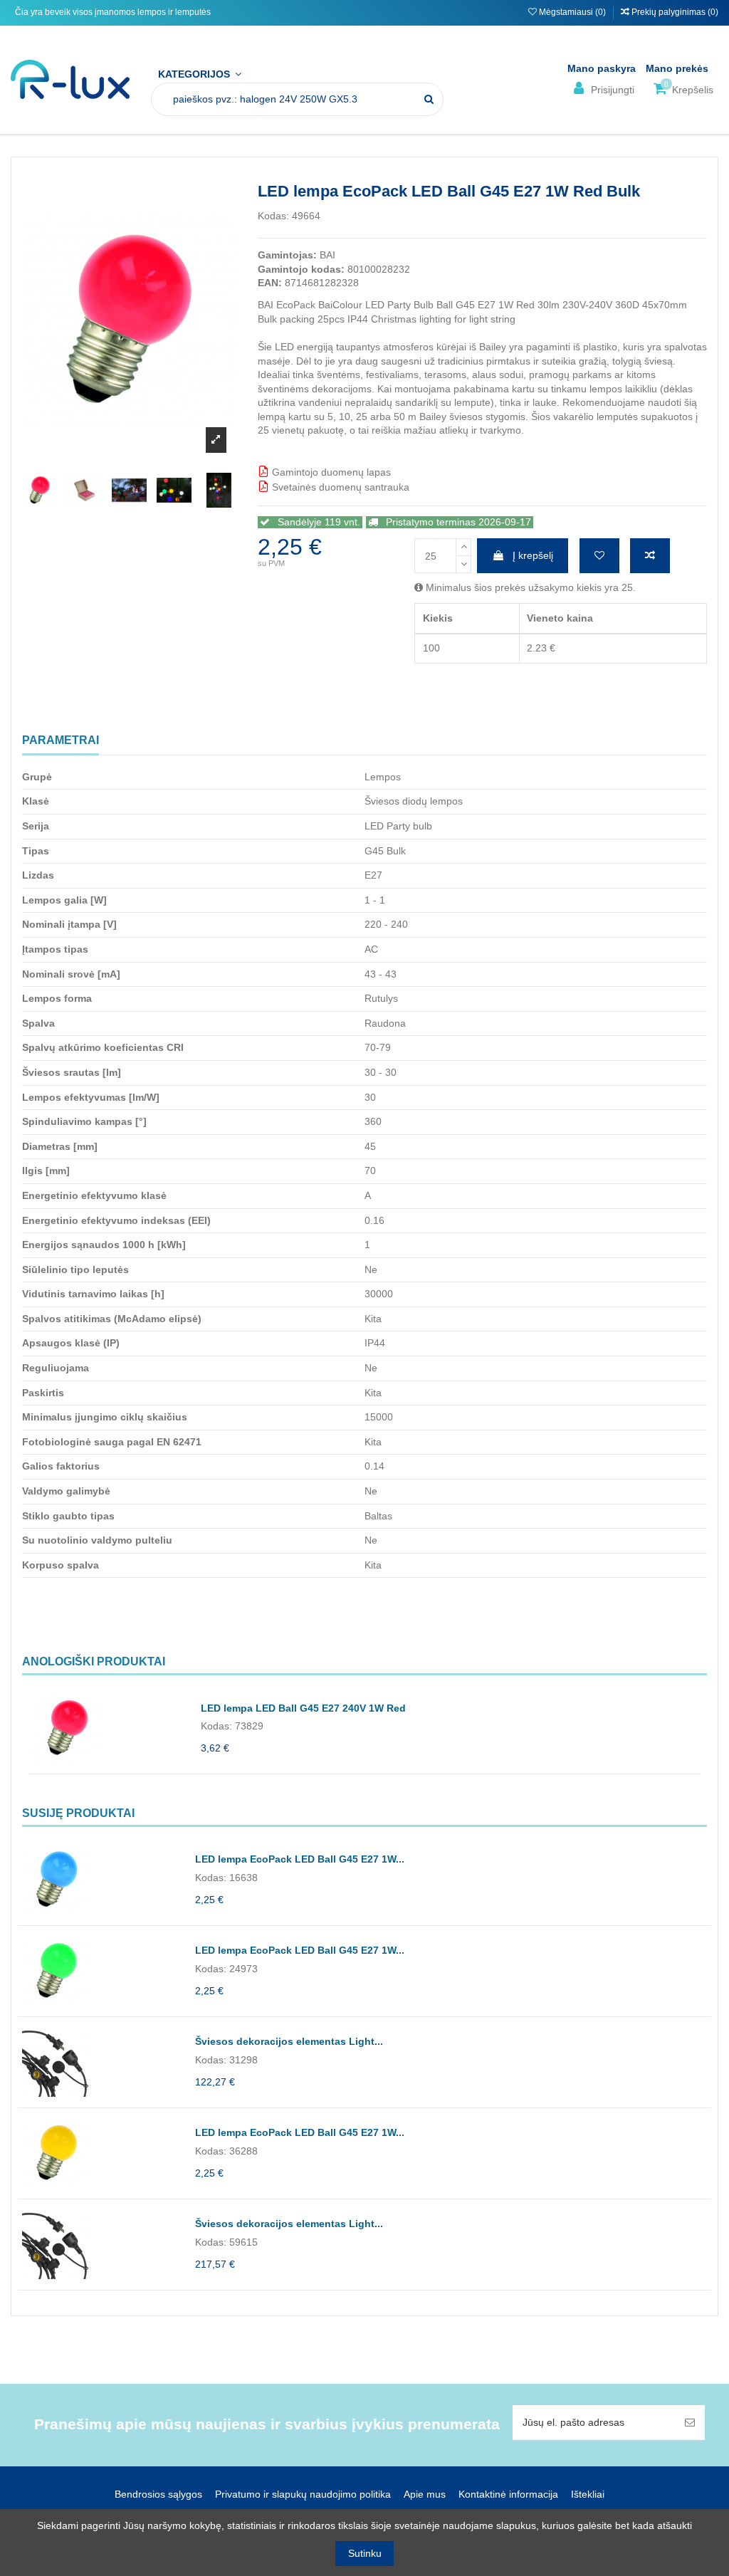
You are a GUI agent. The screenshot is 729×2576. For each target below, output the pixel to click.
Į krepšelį (533, 555)
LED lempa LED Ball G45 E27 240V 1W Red (303, 1708)
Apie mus (425, 2494)
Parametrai (61, 740)
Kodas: (273, 216)
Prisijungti (611, 90)
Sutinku (365, 2553)
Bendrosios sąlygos (158, 2494)
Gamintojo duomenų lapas (330, 472)
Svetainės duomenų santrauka (339, 487)
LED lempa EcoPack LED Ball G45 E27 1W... (300, 1859)
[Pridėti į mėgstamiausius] (599, 556)
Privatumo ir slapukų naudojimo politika (303, 2494)
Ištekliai (588, 2494)
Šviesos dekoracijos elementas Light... (289, 2041)
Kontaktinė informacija (508, 2494)
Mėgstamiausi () (572, 12)
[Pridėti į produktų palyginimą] (650, 556)
